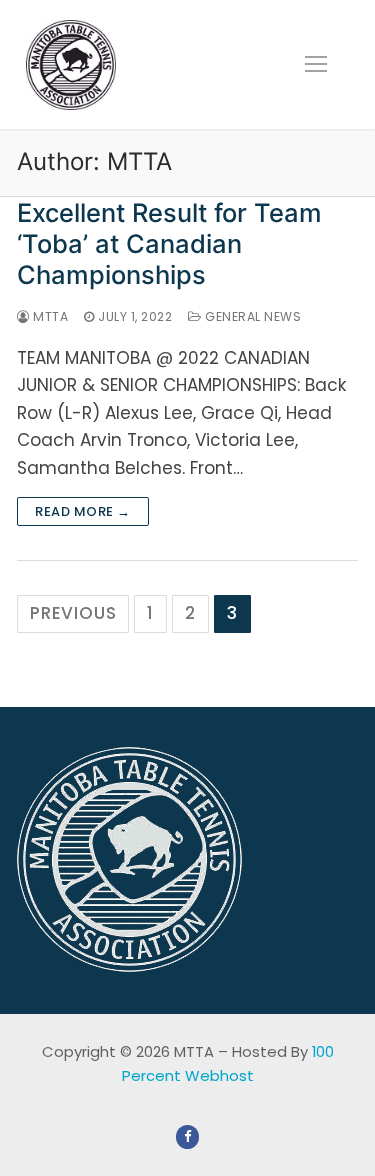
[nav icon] (316, 64)
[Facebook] (187, 1136)
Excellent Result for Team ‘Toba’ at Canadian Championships (169, 243)
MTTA (49, 316)
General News (251, 316)
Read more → (83, 511)
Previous (73, 613)
